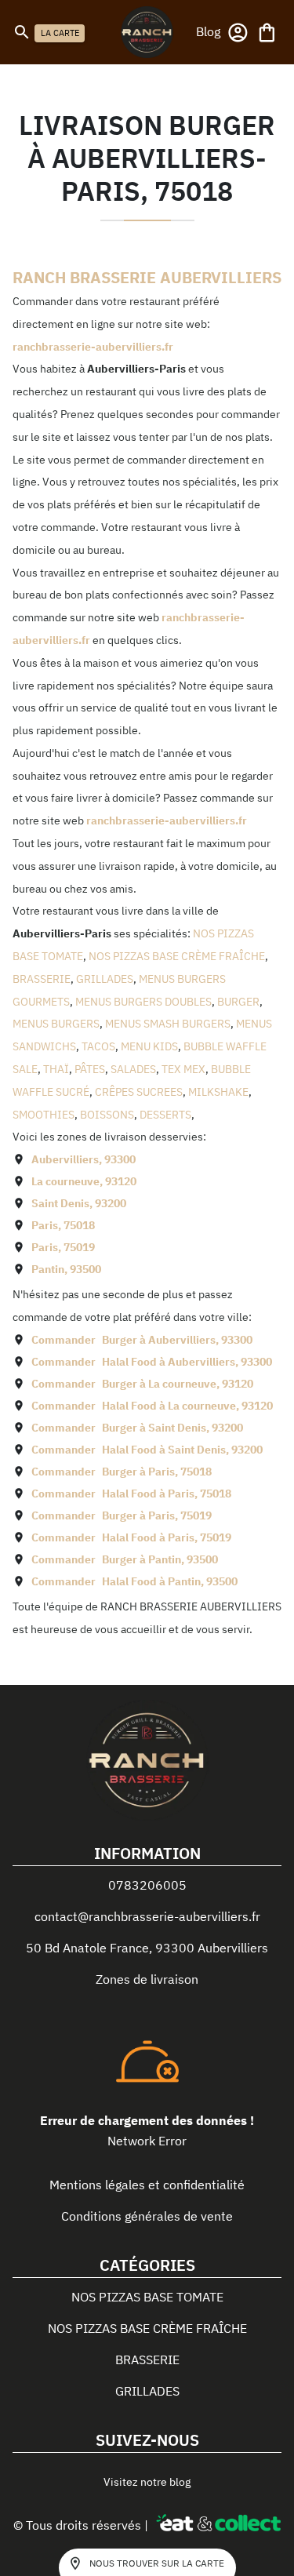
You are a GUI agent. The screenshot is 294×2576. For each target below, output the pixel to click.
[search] (22, 32)
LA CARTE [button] (60, 33)
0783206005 (147, 1885)
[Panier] (267, 33)
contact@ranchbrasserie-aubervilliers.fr (147, 1916)
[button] (208, 31)
